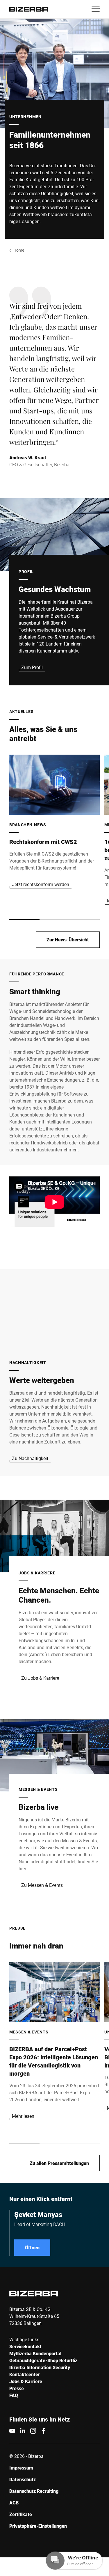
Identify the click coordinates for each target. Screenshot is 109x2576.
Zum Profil (32, 667)
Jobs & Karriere (26, 2381)
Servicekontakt (25, 2346)
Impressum (21, 2468)
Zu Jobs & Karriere (40, 1678)
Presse (17, 2388)
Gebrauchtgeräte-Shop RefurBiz (43, 2360)
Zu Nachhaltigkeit (30, 1458)
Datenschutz (23, 2479)
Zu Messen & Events (42, 1885)
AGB (14, 2503)
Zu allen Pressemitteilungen (59, 2163)
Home (19, 250)
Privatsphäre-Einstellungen (38, 2526)
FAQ (14, 2395)
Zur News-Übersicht (68, 939)
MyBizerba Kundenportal (35, 2353)
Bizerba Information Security (40, 2367)
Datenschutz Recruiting (34, 2491)
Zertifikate (21, 2514)
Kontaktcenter (25, 2374)
